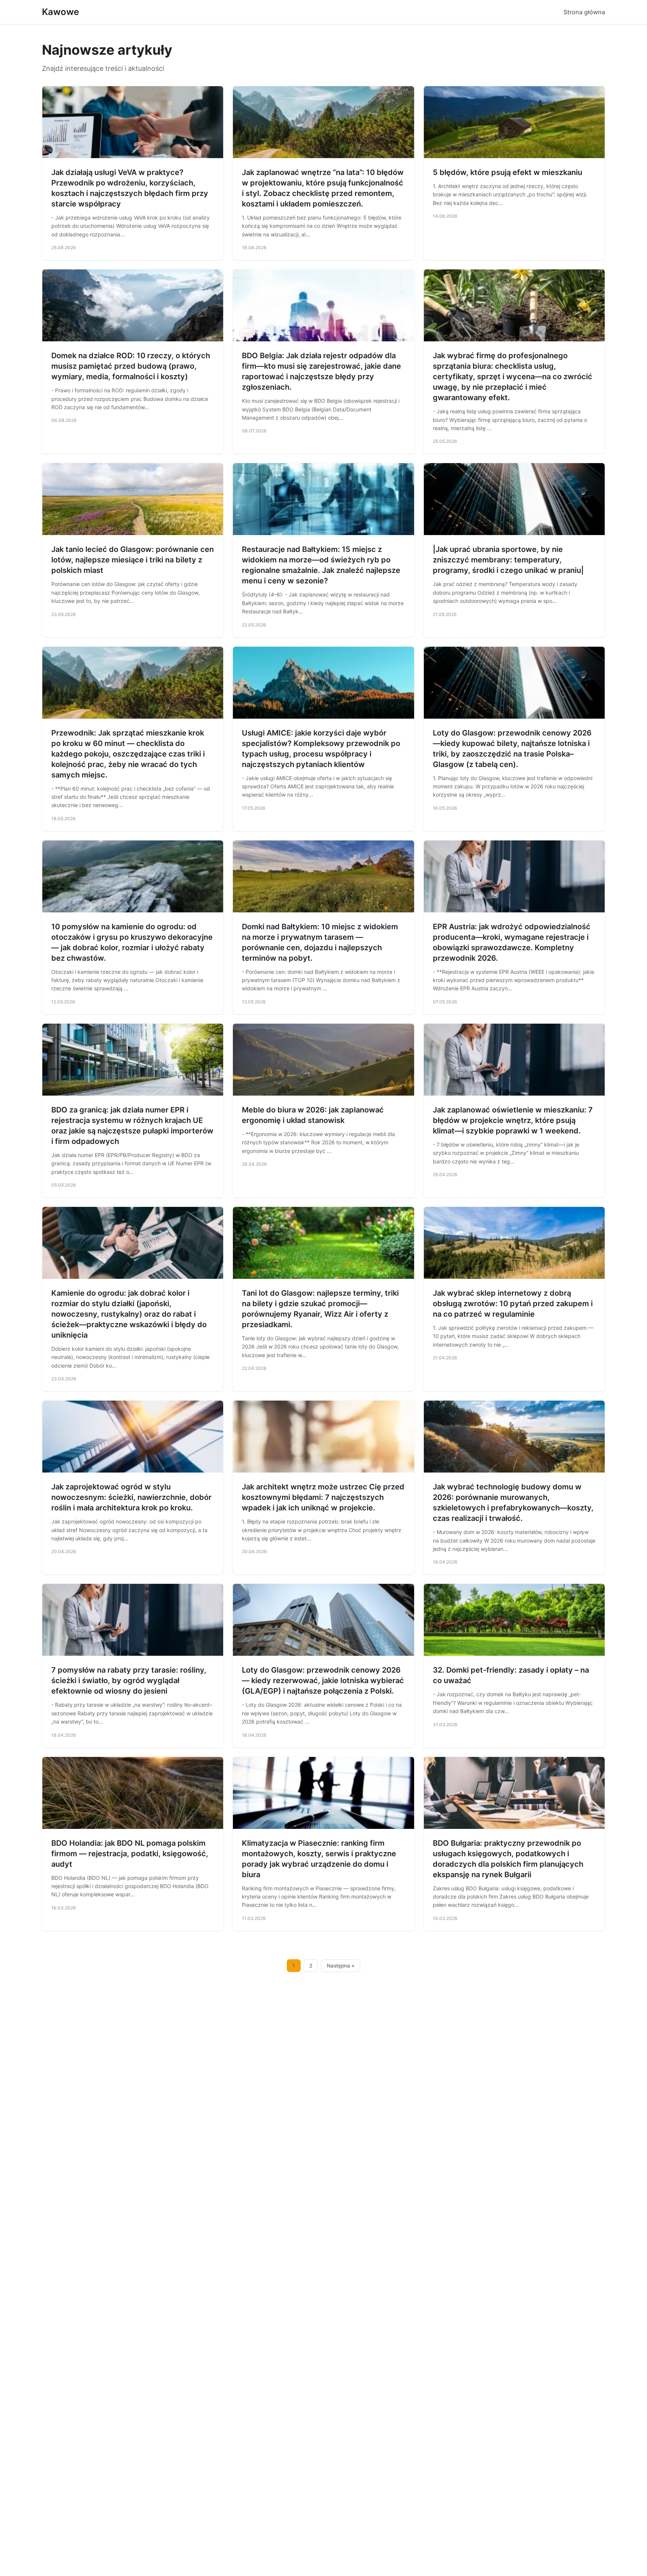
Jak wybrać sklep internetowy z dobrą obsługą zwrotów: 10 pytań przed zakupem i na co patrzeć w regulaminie (513, 1304)
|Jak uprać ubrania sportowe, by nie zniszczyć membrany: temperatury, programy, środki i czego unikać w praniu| (508, 560)
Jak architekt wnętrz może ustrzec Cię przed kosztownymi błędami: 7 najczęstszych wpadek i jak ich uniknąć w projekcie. (323, 1497)
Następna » (341, 1966)
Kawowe (60, 12)
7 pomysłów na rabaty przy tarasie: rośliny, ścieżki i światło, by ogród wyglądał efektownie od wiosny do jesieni (129, 1680)
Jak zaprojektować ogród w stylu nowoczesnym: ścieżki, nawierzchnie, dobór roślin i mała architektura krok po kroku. (131, 1497)
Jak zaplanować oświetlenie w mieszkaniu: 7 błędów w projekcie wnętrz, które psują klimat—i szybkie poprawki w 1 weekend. (513, 1120)
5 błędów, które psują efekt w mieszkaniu (508, 172)
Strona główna (584, 12)
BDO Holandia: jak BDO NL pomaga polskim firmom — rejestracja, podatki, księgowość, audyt (130, 1854)
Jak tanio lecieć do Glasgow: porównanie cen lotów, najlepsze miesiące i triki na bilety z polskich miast (133, 560)
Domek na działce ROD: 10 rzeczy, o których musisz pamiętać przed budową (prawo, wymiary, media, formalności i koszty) (131, 366)
